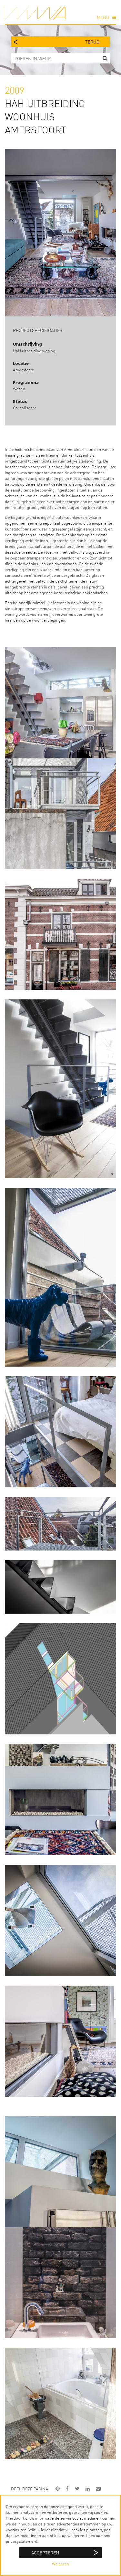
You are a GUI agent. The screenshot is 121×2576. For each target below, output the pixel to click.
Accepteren (45, 2552)
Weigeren (60, 2564)
